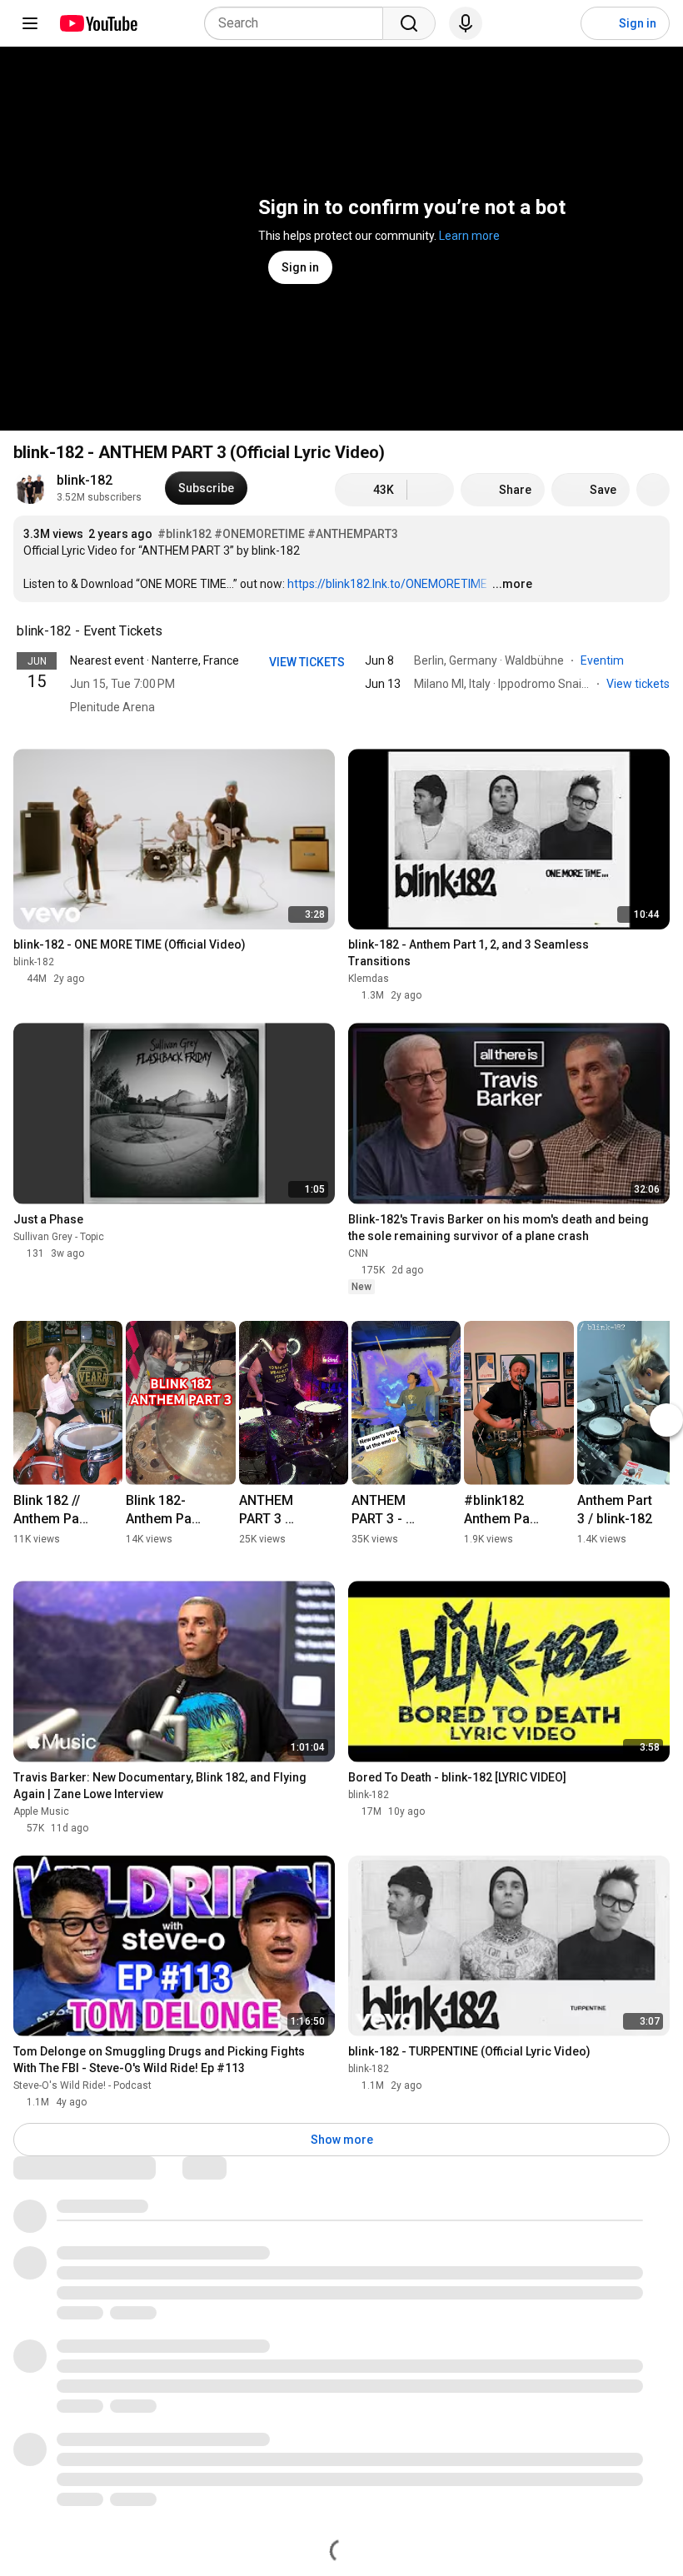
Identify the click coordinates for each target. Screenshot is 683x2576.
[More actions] (653, 490)
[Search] (409, 23)
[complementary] (172, 631)
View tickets (638, 684)
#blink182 (184, 534)
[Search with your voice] (466, 23)
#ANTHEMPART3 (353, 534)
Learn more (469, 236)
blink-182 (85, 480)
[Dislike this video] (431, 490)
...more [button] (512, 584)
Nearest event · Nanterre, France (155, 660)
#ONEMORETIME (259, 534)
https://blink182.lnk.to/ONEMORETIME (387, 584)
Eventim (603, 660)
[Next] (666, 1420)
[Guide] (30, 23)
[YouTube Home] (98, 23)
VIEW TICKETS (307, 662)
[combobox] (299, 23)
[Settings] (557, 23)
